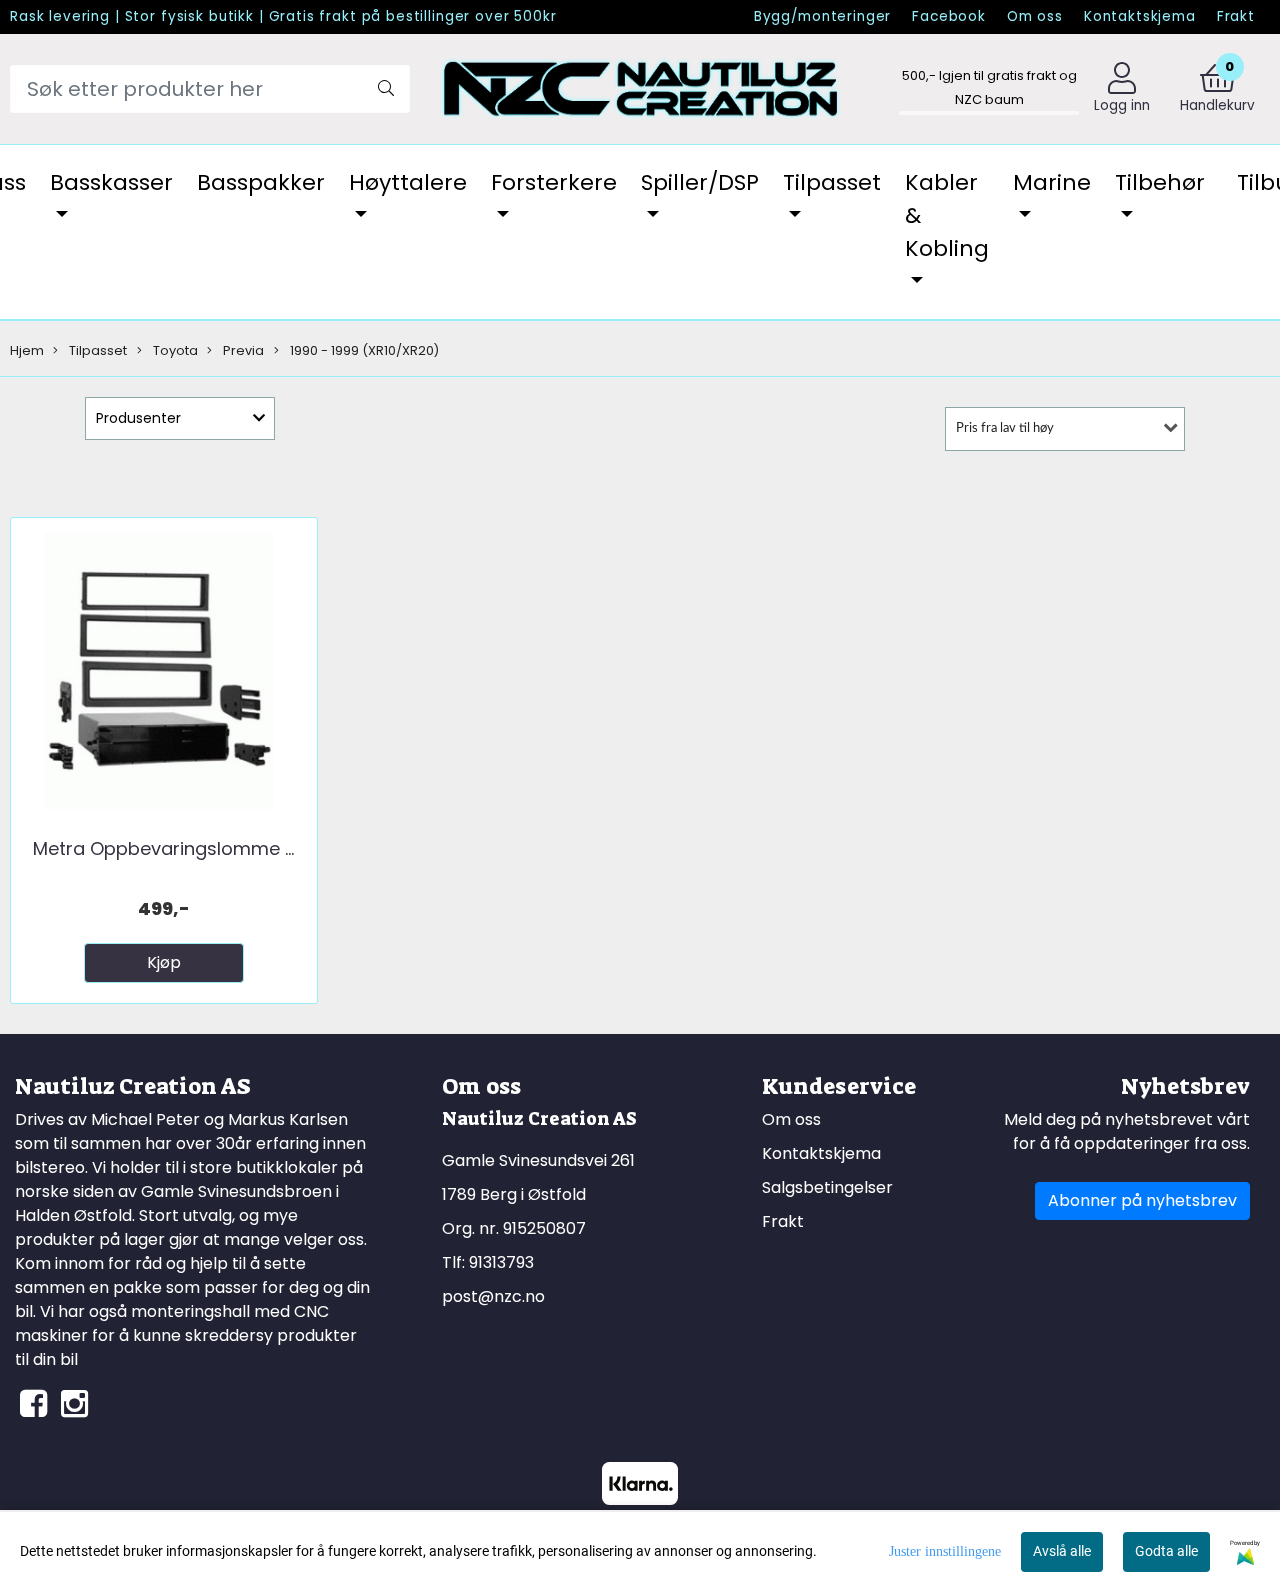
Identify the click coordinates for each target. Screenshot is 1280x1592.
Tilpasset (832, 182)
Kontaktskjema (1140, 16)
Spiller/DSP (700, 182)
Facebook (949, 16)
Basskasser (111, 182)
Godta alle (1166, 1551)
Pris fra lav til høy (1005, 428)
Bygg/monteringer (823, 16)
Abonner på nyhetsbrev (1142, 1200)
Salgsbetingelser (827, 1187)
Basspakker (261, 182)
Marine (1052, 182)
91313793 (501, 1262)
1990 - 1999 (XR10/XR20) (363, 350)
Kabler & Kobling (947, 215)
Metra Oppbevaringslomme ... (163, 848)
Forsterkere (554, 182)
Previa (242, 350)
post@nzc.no (493, 1296)
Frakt (1236, 16)
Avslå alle (1062, 1551)
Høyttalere (408, 182)
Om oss (1035, 16)
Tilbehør (1160, 182)
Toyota (174, 350)
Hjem (27, 350)
